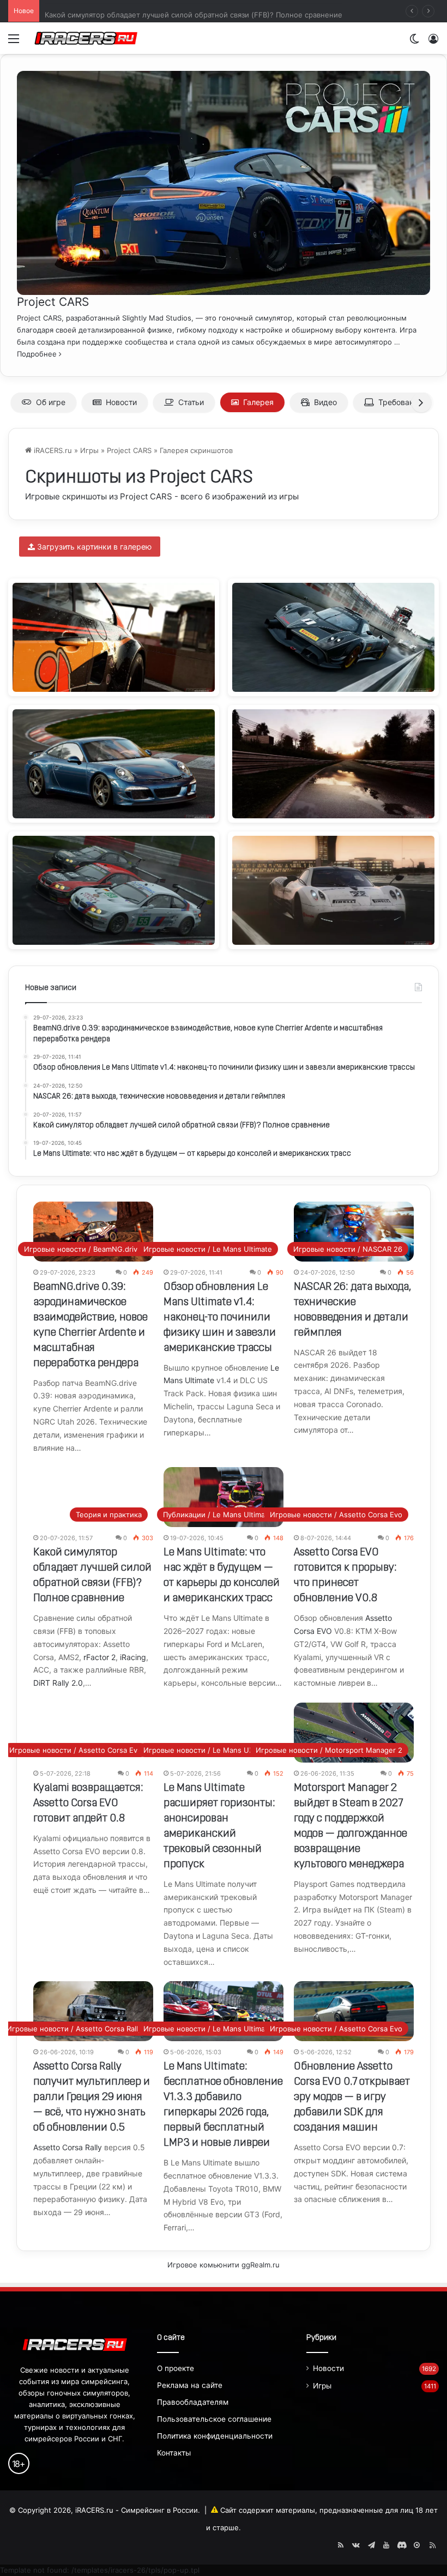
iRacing (133, 1657)
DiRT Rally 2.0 (58, 1683)
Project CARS (53, 302)
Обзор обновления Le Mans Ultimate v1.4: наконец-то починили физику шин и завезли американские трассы (220, 1318)
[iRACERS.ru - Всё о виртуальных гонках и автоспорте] (86, 38)
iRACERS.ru (52, 450)
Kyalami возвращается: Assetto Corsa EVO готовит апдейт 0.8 (88, 1803)
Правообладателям (193, 2402)
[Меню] (14, 42)
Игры (89, 450)
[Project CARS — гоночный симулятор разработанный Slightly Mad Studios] (224, 289)
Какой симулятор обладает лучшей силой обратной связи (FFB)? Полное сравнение (194, 11)
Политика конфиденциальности (215, 2436)
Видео (325, 402)
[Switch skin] (414, 42)
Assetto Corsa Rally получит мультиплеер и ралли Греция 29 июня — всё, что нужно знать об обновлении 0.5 (92, 2097)
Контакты (174, 2453)
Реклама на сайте (190, 2385)
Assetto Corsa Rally (68, 2147)
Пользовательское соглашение (214, 2419)
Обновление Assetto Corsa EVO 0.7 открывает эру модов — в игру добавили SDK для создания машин (352, 2097)
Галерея (258, 402)
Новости (121, 402)
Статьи (191, 402)
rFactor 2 (99, 1657)
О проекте (176, 2368)
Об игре (51, 402)
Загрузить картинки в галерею (93, 547)
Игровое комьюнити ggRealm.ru (224, 2265)
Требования (400, 402)
